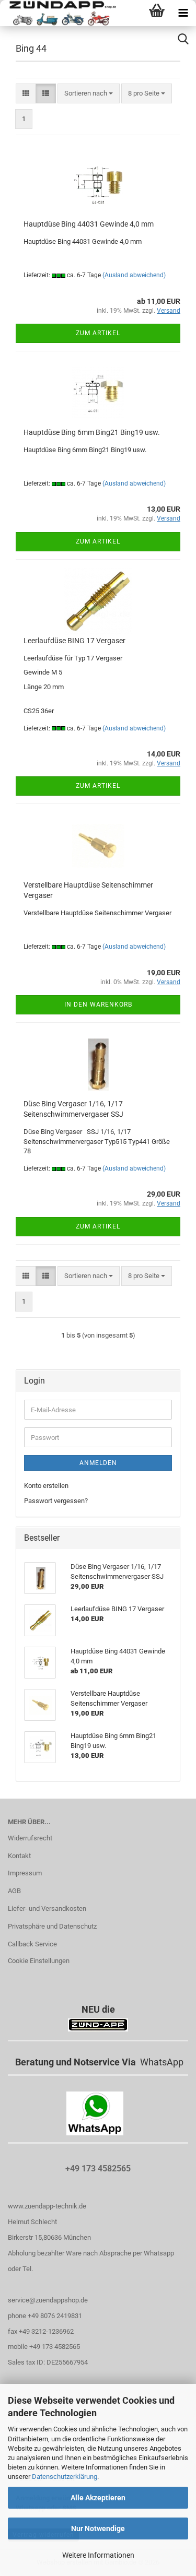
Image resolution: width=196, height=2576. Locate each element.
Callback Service (32, 1944)
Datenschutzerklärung (65, 2477)
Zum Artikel (98, 333)
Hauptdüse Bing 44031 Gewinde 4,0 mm (89, 224)
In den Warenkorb (98, 1005)
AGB (14, 1891)
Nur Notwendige (98, 2528)
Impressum (25, 1873)
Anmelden (98, 1463)
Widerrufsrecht (30, 1838)
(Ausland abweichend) (134, 275)
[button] (26, 94)
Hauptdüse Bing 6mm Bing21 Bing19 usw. (92, 432)
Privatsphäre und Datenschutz (52, 1926)
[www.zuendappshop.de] (59, 13)
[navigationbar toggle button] (183, 13)
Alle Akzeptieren (98, 2498)
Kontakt (19, 1856)
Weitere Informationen (98, 2555)
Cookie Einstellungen (39, 1961)
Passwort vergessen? (56, 1501)
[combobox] (89, 94)
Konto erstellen (46, 1486)
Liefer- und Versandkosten (47, 1909)
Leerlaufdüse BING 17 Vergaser (74, 641)
